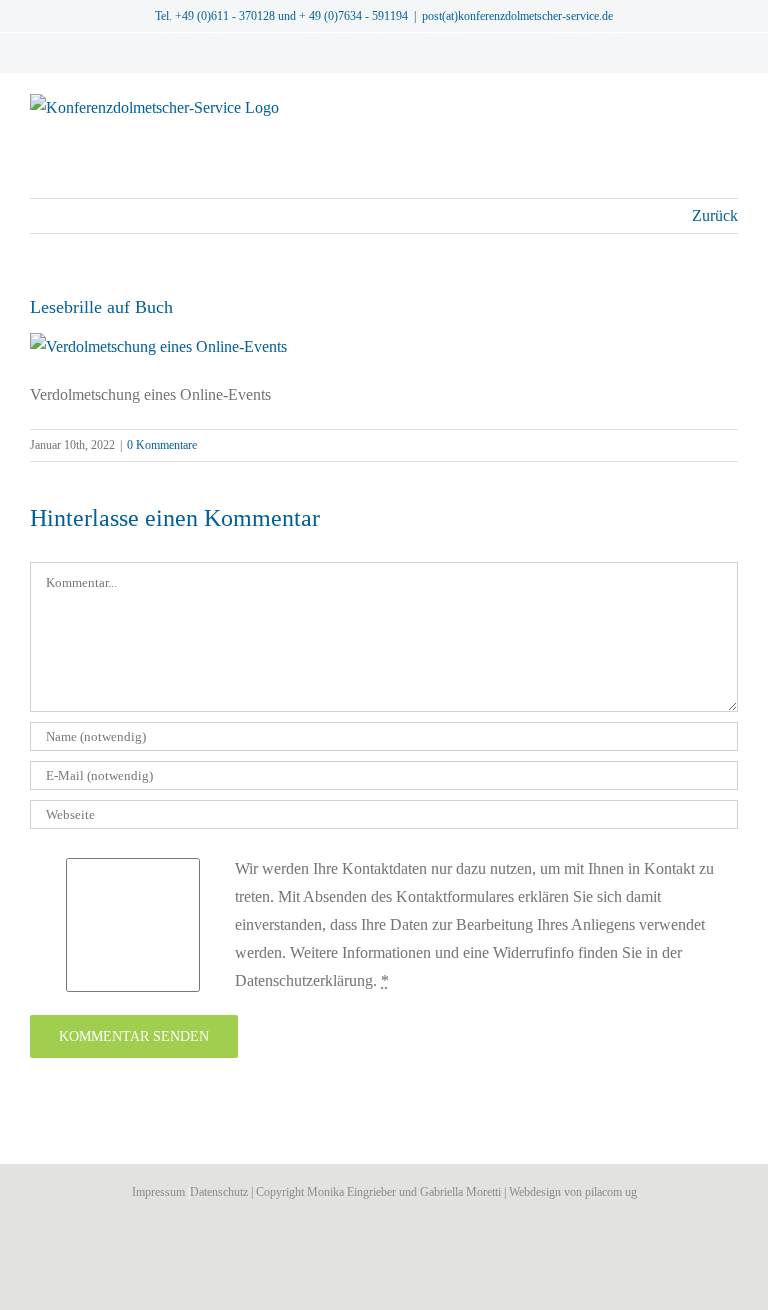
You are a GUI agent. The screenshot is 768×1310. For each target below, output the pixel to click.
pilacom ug (611, 1192)
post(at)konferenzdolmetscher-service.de (517, 16)
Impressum (158, 1192)
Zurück (715, 215)
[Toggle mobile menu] (730, 104)
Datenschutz (219, 1192)
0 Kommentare (162, 445)
